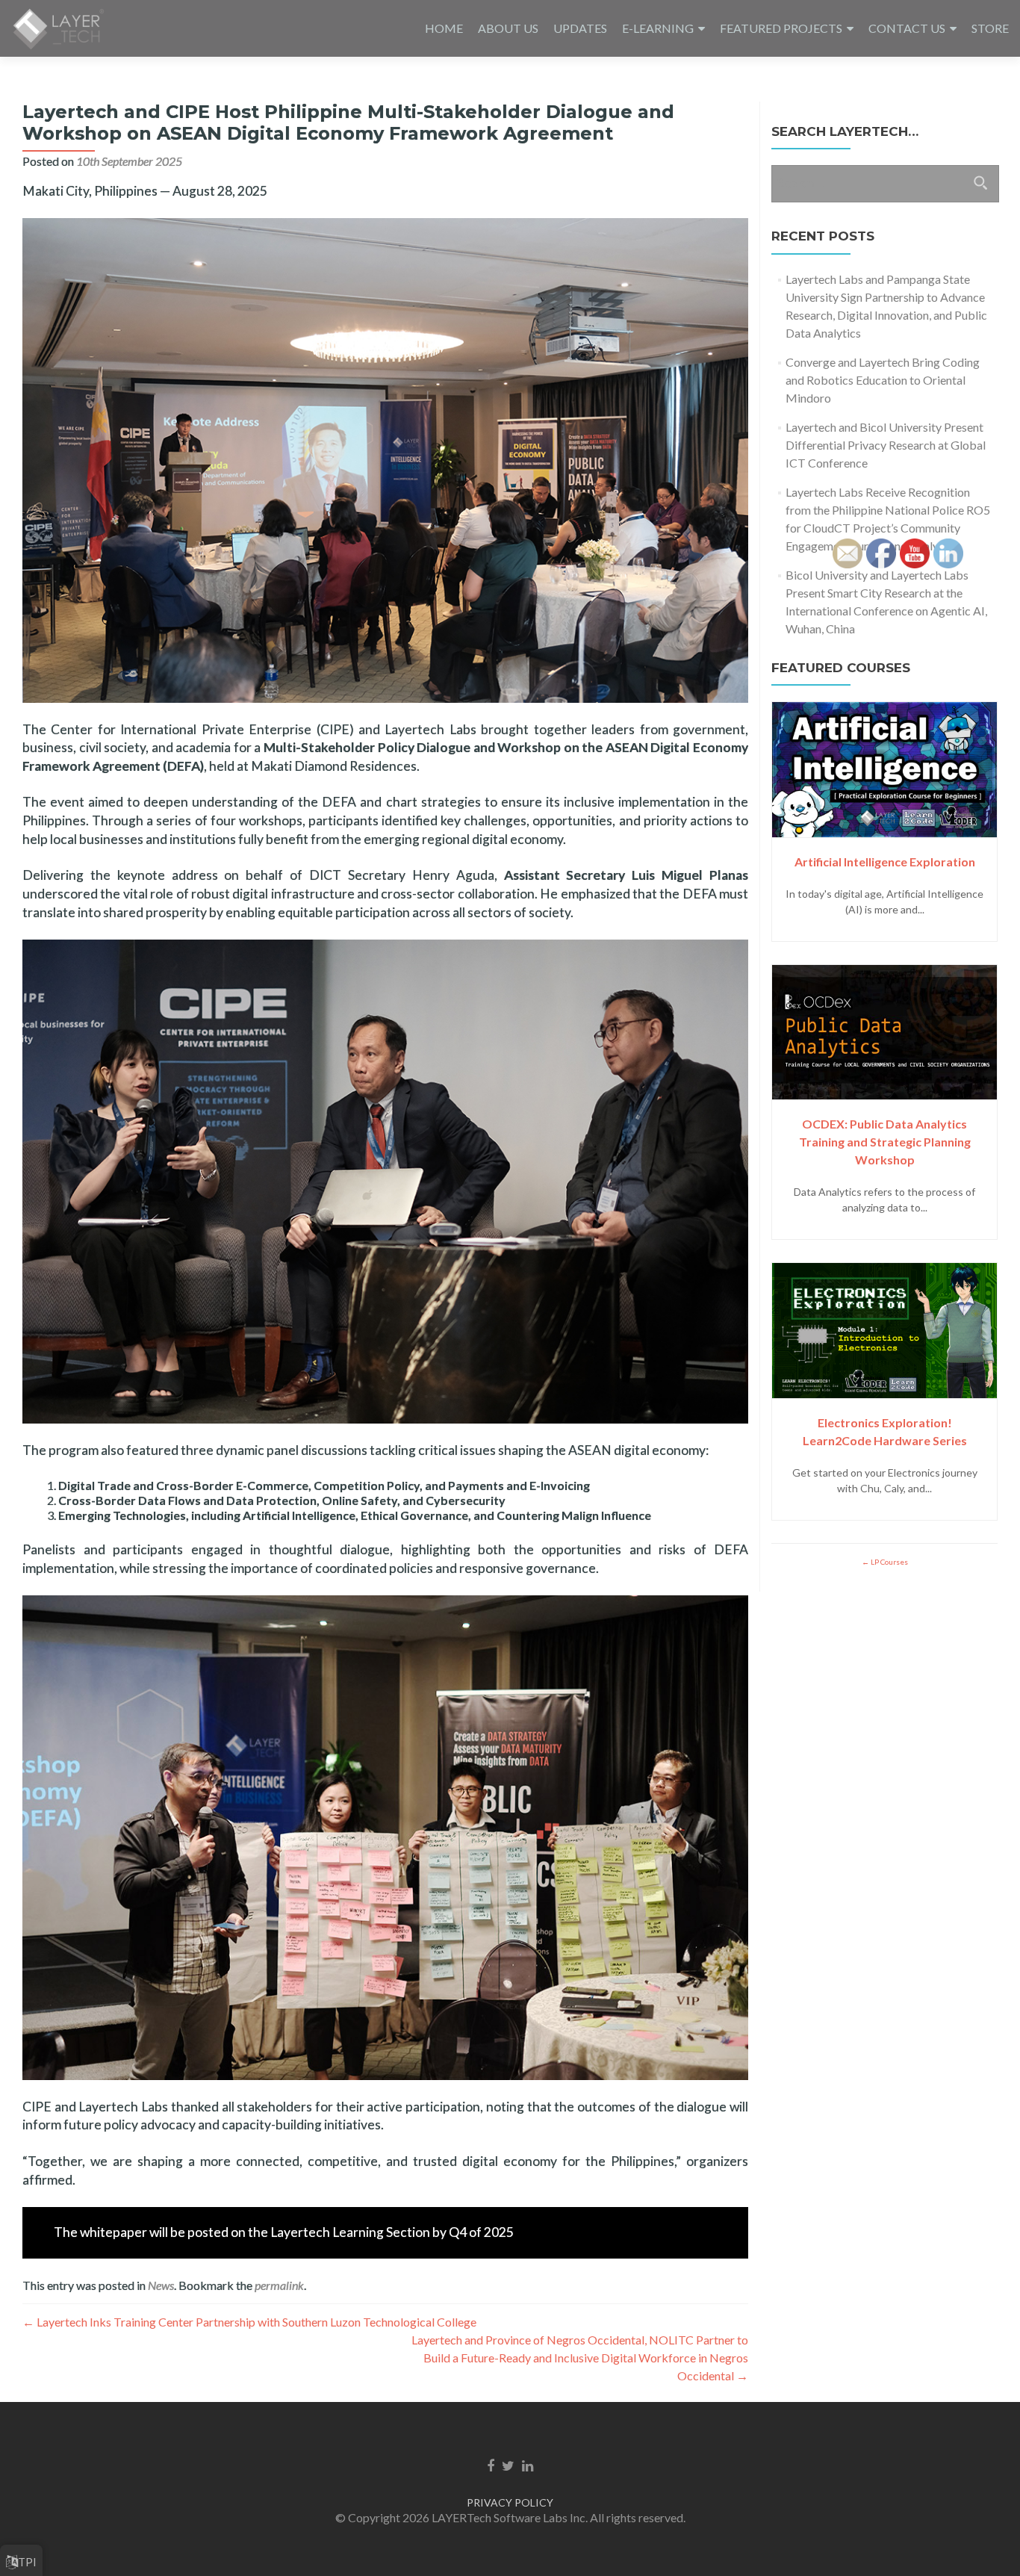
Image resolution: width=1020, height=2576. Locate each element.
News (161, 2285)
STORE (990, 28)
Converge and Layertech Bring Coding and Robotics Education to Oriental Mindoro (883, 380)
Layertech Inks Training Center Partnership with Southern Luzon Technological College (249, 2322)
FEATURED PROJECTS (781, 28)
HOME (444, 28)
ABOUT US (508, 28)
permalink (279, 2285)
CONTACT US (907, 28)
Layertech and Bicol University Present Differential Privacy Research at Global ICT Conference (886, 445)
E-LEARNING (658, 28)
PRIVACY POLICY (510, 2502)
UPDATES (580, 28)
